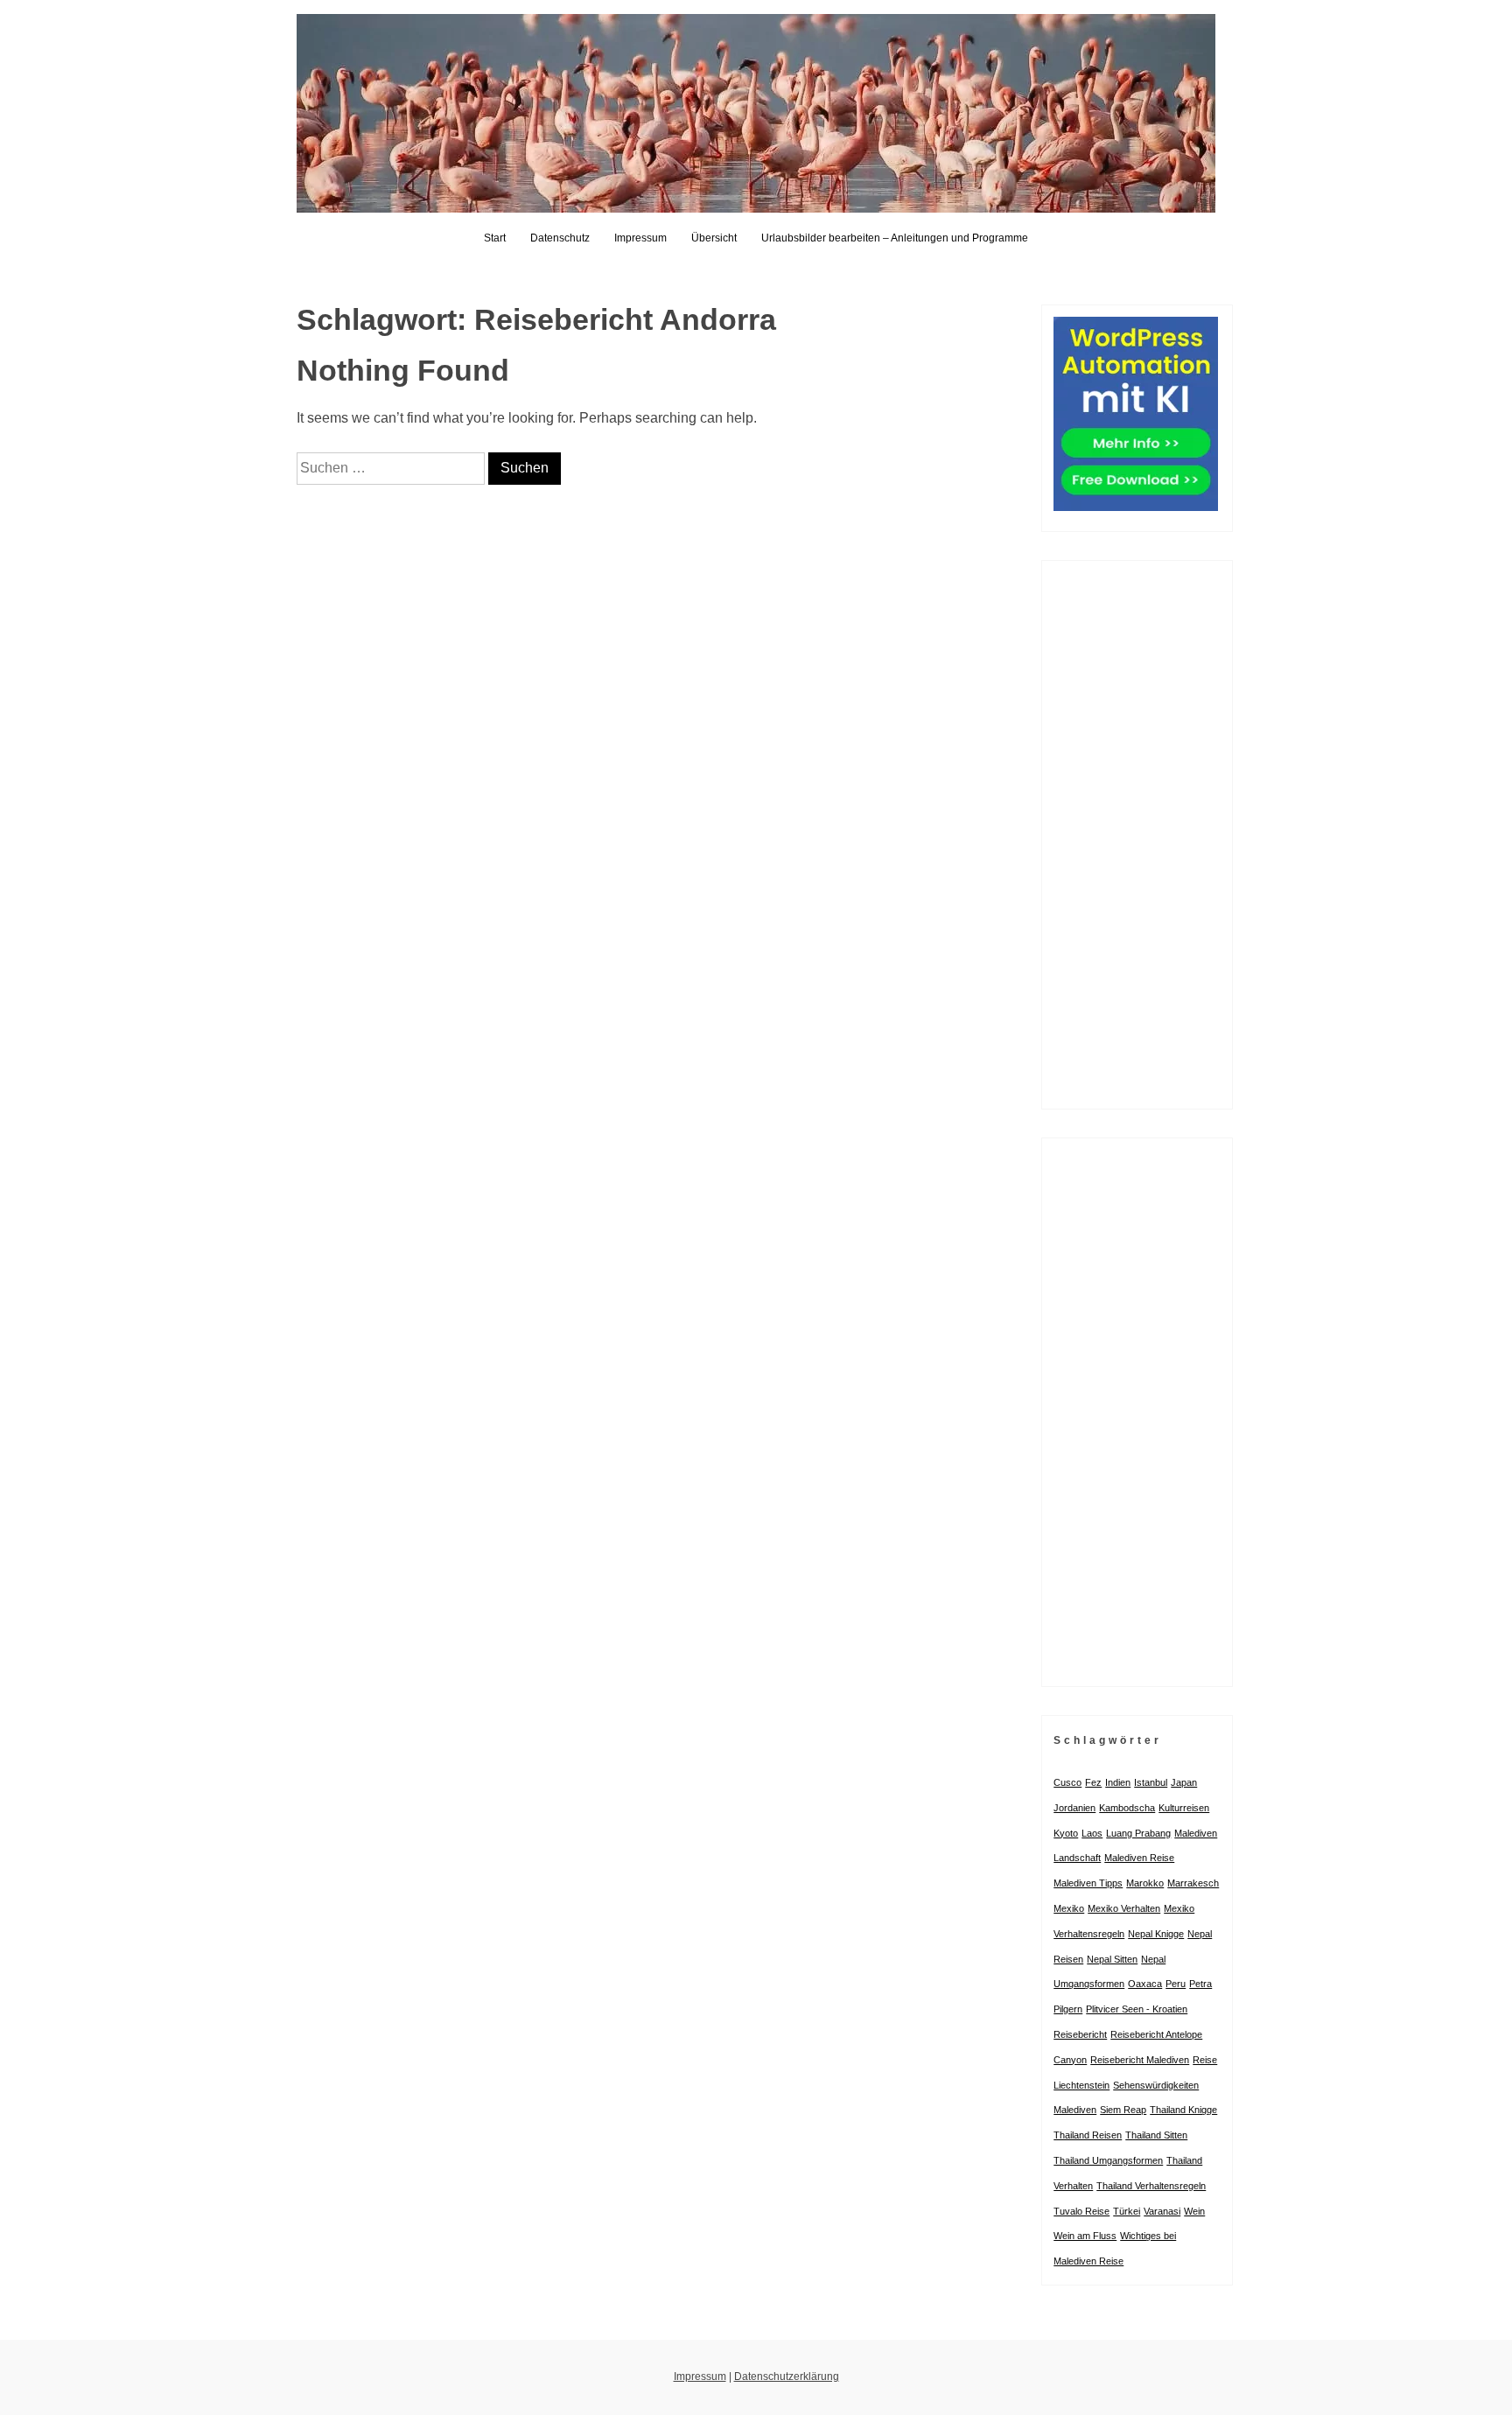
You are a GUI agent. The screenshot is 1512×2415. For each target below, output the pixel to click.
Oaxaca (1145, 1984)
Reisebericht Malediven (1140, 2060)
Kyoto (1066, 1833)
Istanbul (1151, 1782)
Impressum (640, 238)
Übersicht (714, 238)
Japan (1184, 1782)
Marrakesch (1193, 1883)
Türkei (1127, 2211)
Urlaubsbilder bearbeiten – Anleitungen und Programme (895, 238)
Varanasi (1162, 2211)
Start (495, 238)
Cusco (1067, 1782)
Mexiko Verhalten (1124, 1908)
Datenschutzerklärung (787, 2376)
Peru (1176, 1984)
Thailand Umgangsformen (1108, 2160)
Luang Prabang (1138, 1833)
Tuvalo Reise (1081, 2211)
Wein (1194, 2211)
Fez (1093, 1782)
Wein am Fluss (1085, 2236)
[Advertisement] (1137, 835)
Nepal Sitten (1112, 1959)
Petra (1200, 1984)
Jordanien (1074, 1808)
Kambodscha (1127, 1808)
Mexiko (1069, 1908)
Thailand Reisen (1088, 2135)
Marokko (1145, 1883)
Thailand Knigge (1183, 2110)
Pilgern (1068, 2009)
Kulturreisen (1184, 1808)
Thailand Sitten (1156, 2135)
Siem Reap (1123, 2110)
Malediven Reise (1139, 1858)
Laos (1092, 1833)
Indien (1118, 1782)
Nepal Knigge (1156, 1934)
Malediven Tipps (1088, 1883)
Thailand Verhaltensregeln (1151, 2186)
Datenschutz (560, 238)
